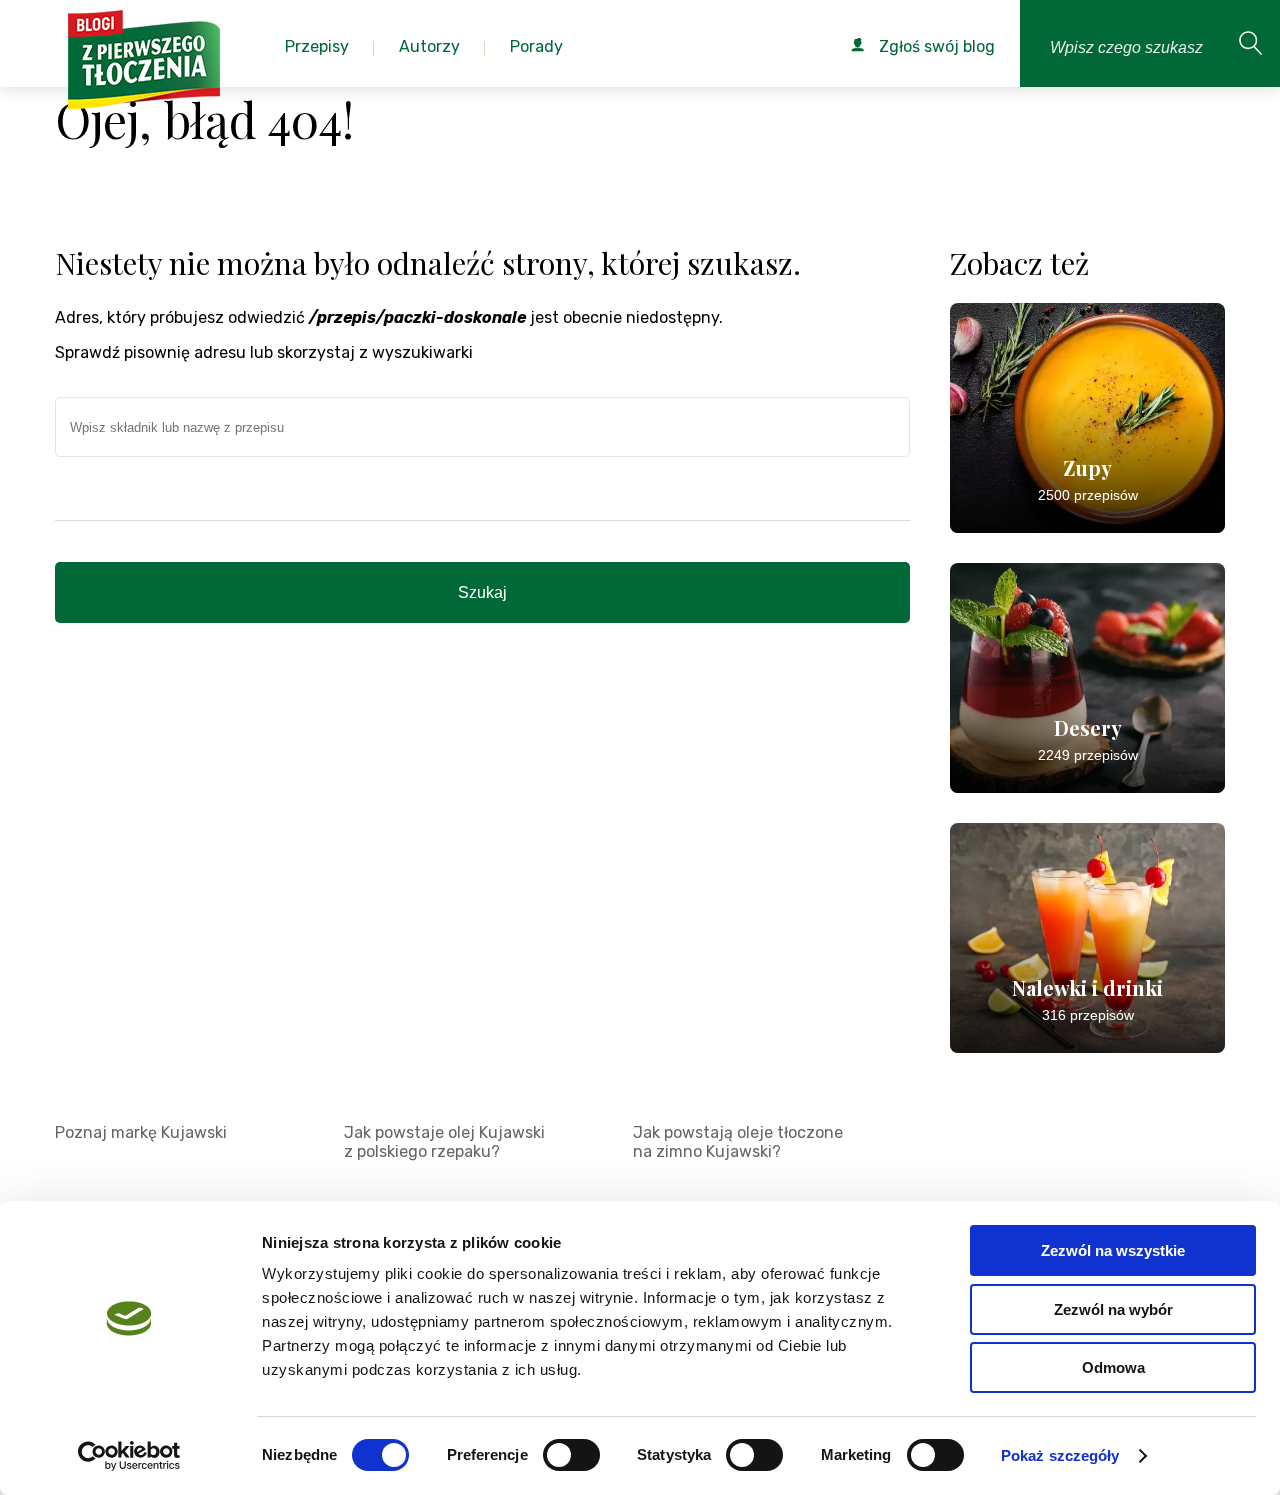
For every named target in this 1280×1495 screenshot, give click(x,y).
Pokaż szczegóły (1060, 1455)
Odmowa (1113, 1367)
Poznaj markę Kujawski (141, 1132)
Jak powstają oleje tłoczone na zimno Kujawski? (738, 1142)
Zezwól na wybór (1113, 1309)
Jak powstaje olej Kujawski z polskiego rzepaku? (444, 1142)
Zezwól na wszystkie (1113, 1250)
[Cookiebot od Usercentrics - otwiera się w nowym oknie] (129, 1456)
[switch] (571, 1455)
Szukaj (482, 592)
